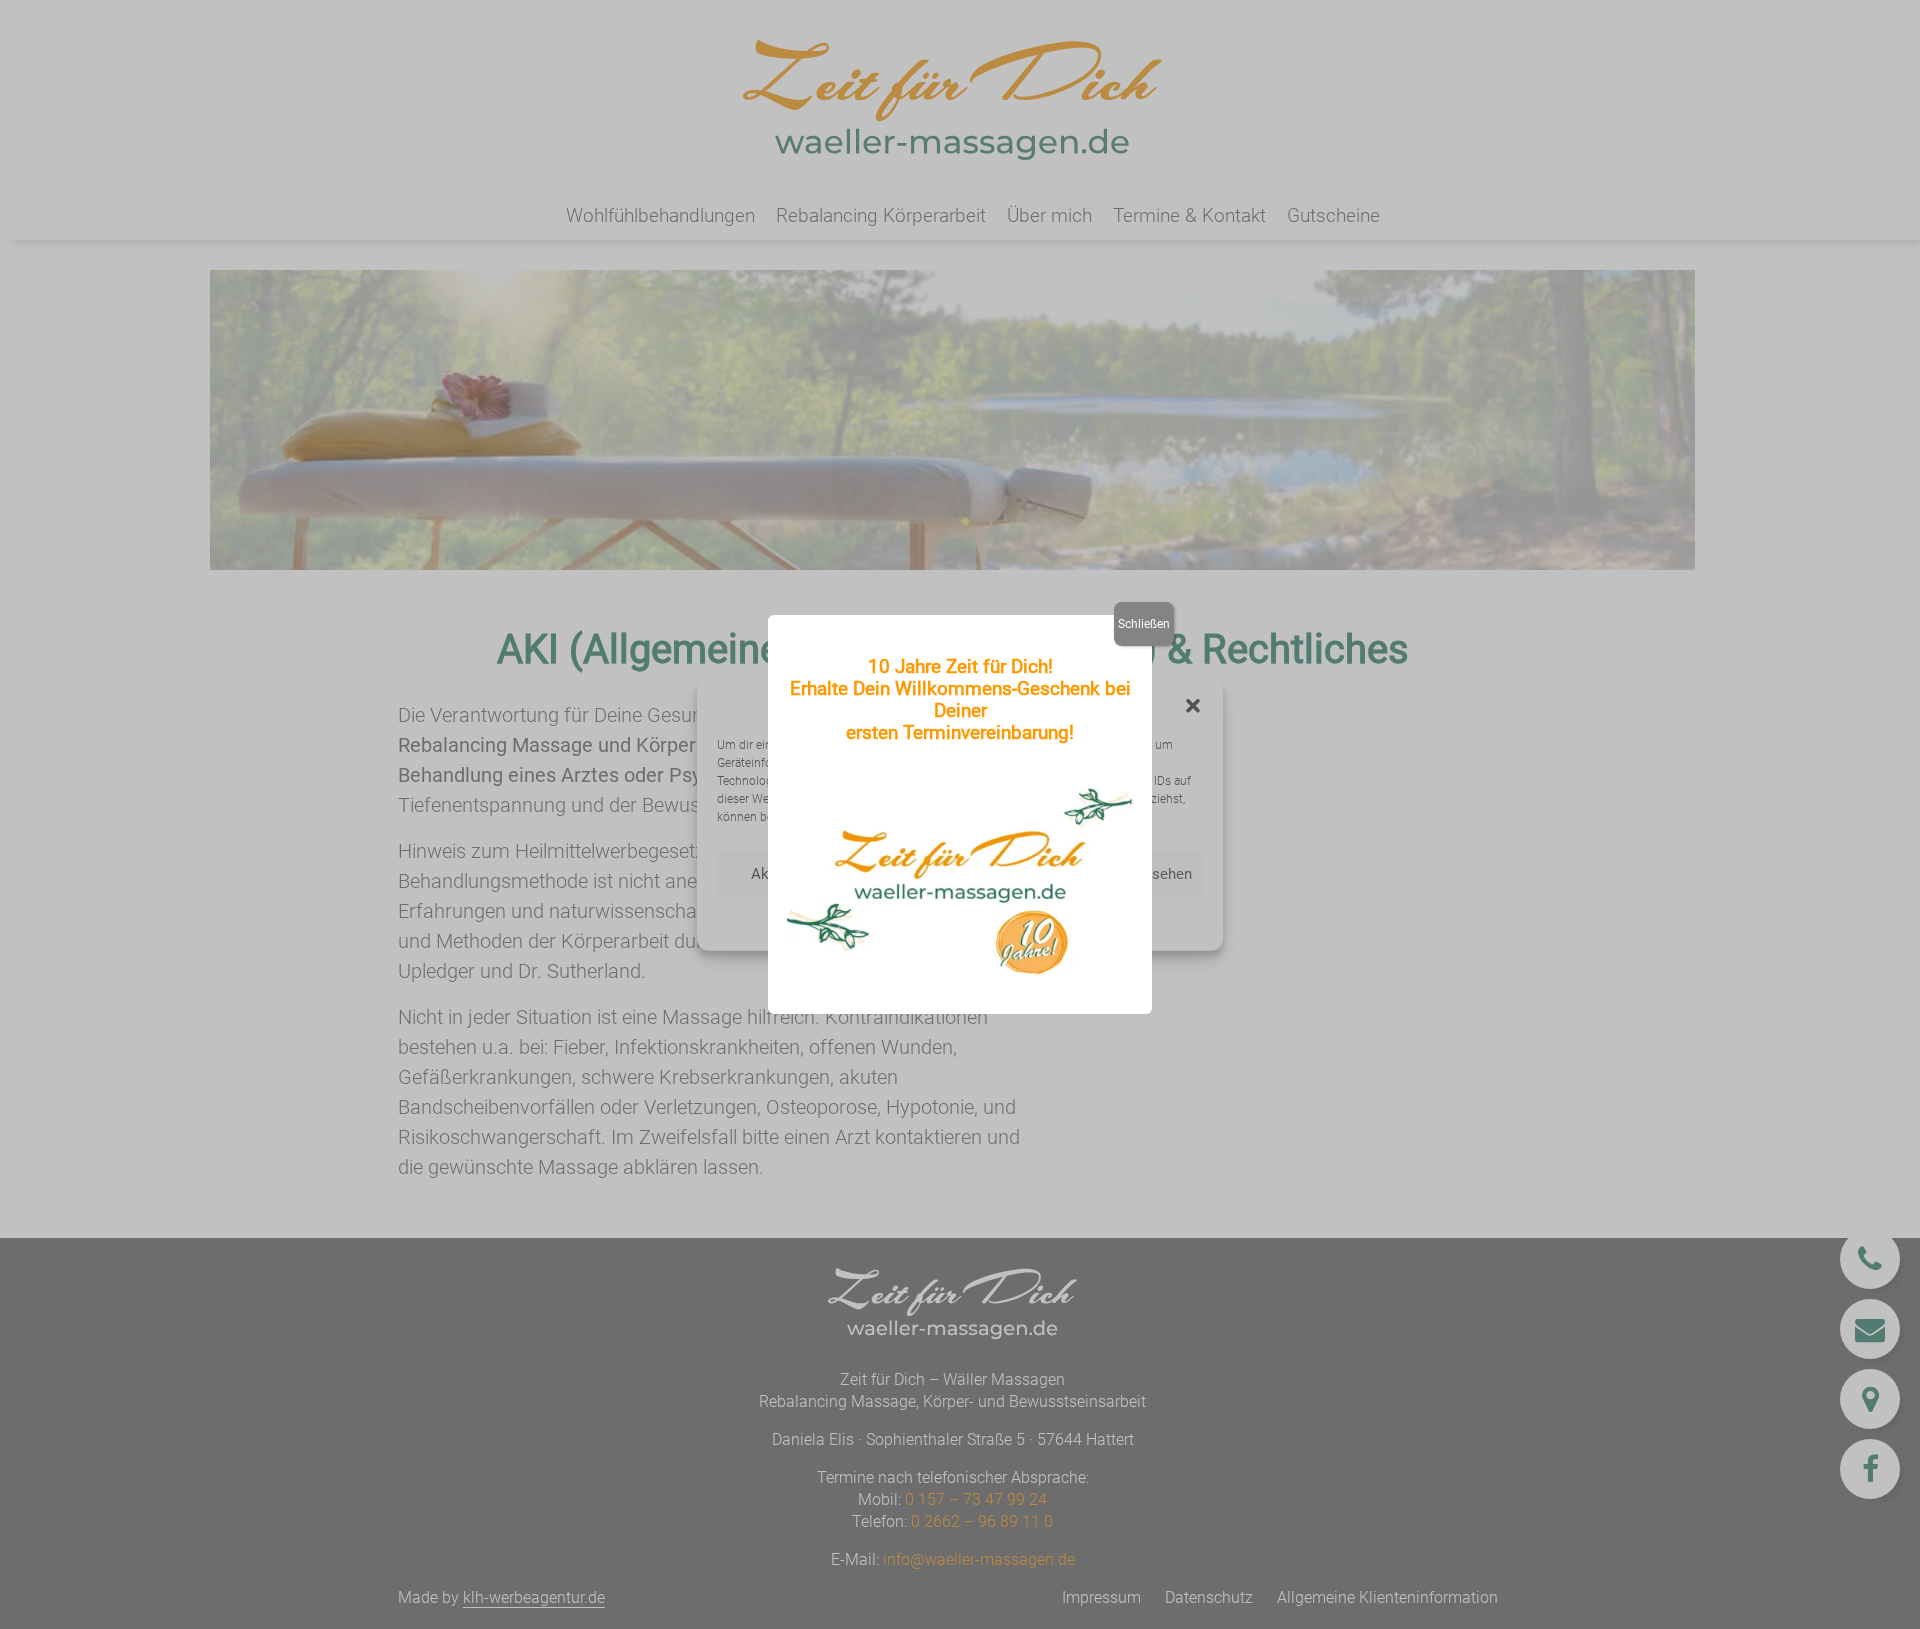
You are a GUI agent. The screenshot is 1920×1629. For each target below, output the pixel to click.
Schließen (1144, 624)
